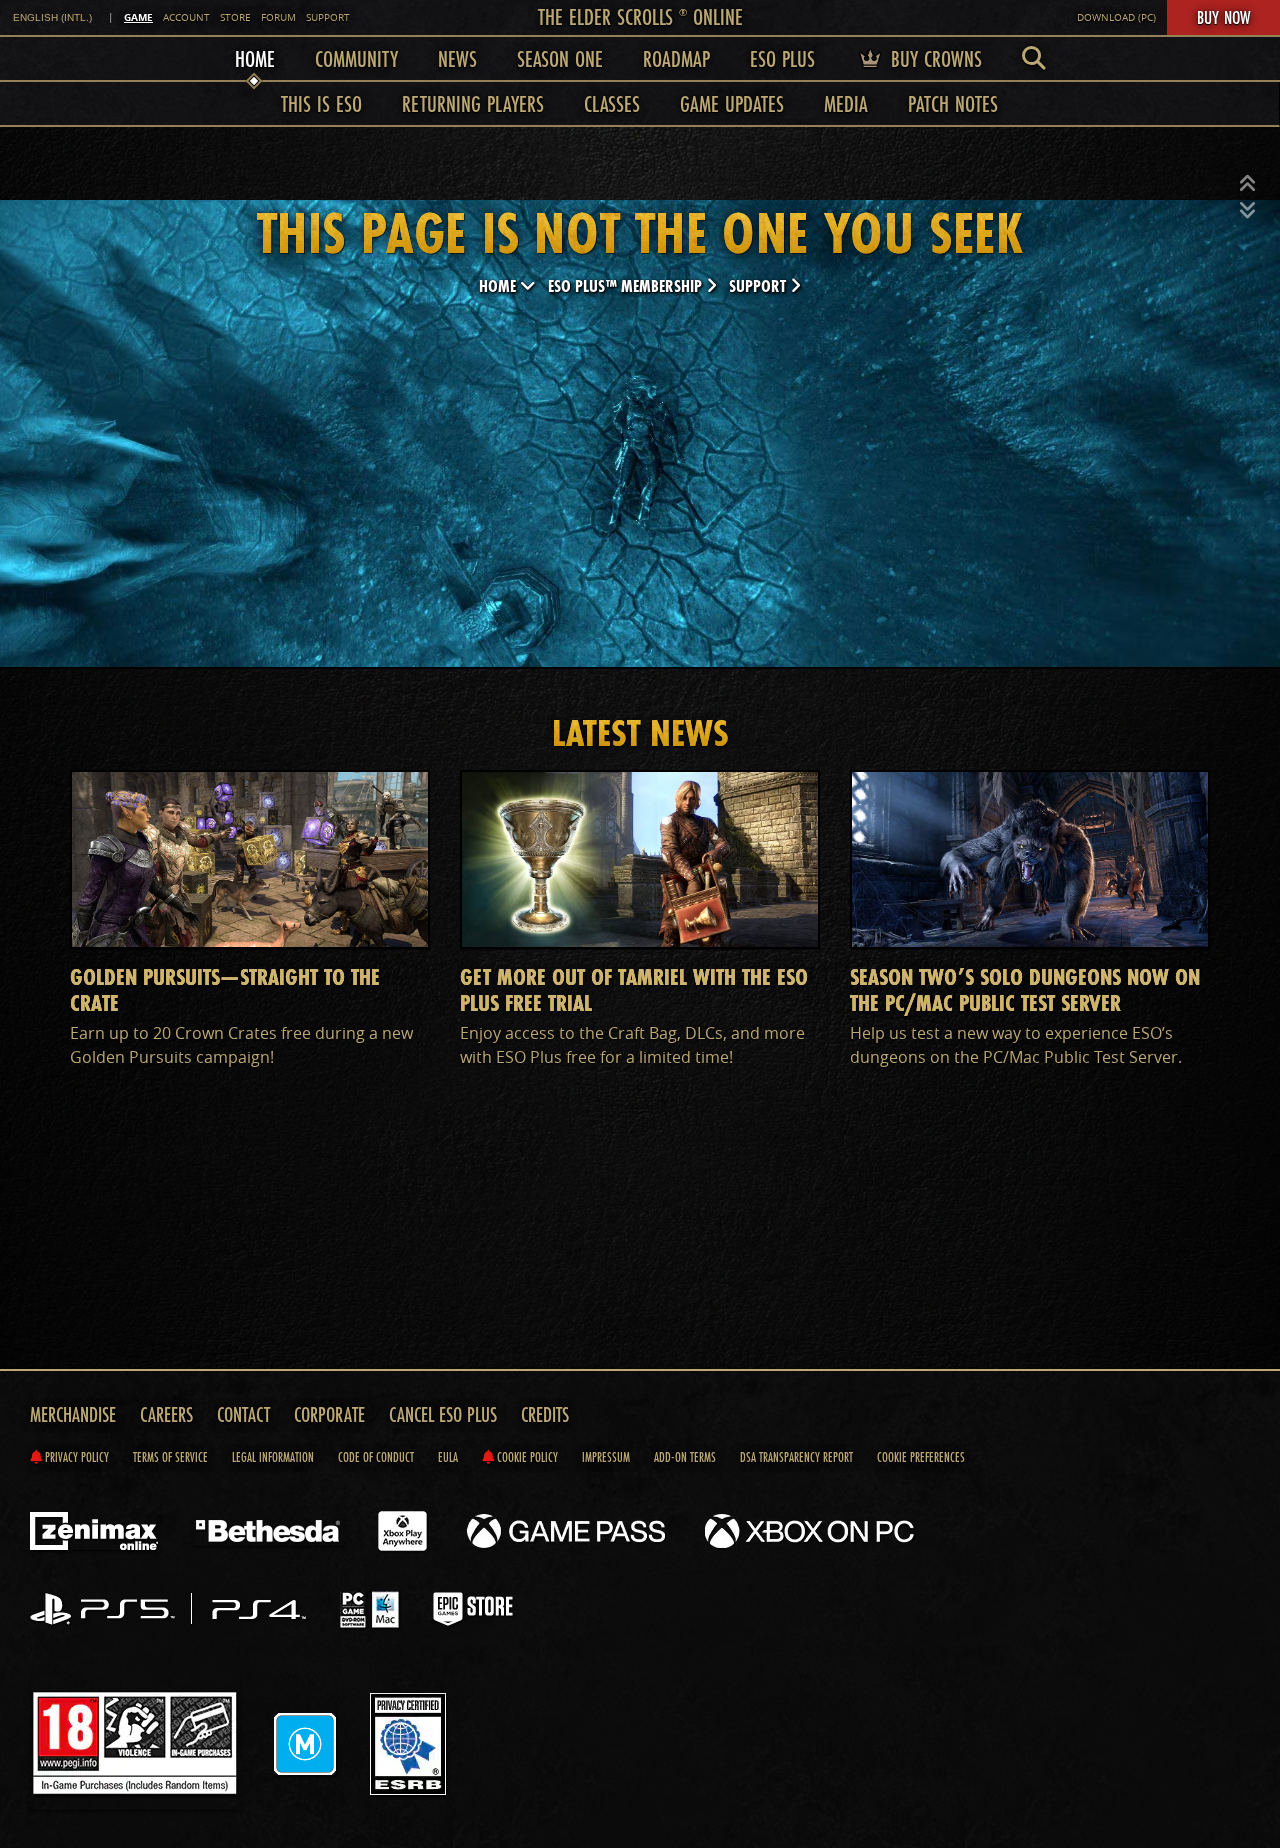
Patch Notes (953, 103)
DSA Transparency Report (796, 1457)
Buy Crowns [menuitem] (933, 58)
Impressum (606, 1457)
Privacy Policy (75, 1457)
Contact (243, 1414)
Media (846, 103)
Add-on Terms (685, 1457)
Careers (166, 1414)
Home (499, 285)
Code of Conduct (376, 1457)
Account (186, 17)
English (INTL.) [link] (52, 17)
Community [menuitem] (356, 58)
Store (235, 17)
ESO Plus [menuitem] (782, 58)
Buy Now (1223, 17)
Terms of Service (170, 1457)
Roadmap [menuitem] (676, 58)
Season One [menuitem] (560, 58)
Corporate (329, 1414)
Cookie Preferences (921, 1457)
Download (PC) (1116, 17)
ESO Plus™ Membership (627, 285)
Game (138, 17)
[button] (1248, 184)
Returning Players (473, 103)
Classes (612, 103)
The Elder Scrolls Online (640, 16)
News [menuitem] (457, 58)
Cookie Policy (526, 1457)
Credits (545, 1414)
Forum (278, 17)
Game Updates (732, 103)
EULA (448, 1457)
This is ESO (321, 103)
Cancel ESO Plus (443, 1414)
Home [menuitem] (255, 58)
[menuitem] (1034, 58)
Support (328, 17)
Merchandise (73, 1414)
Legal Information (273, 1457)
